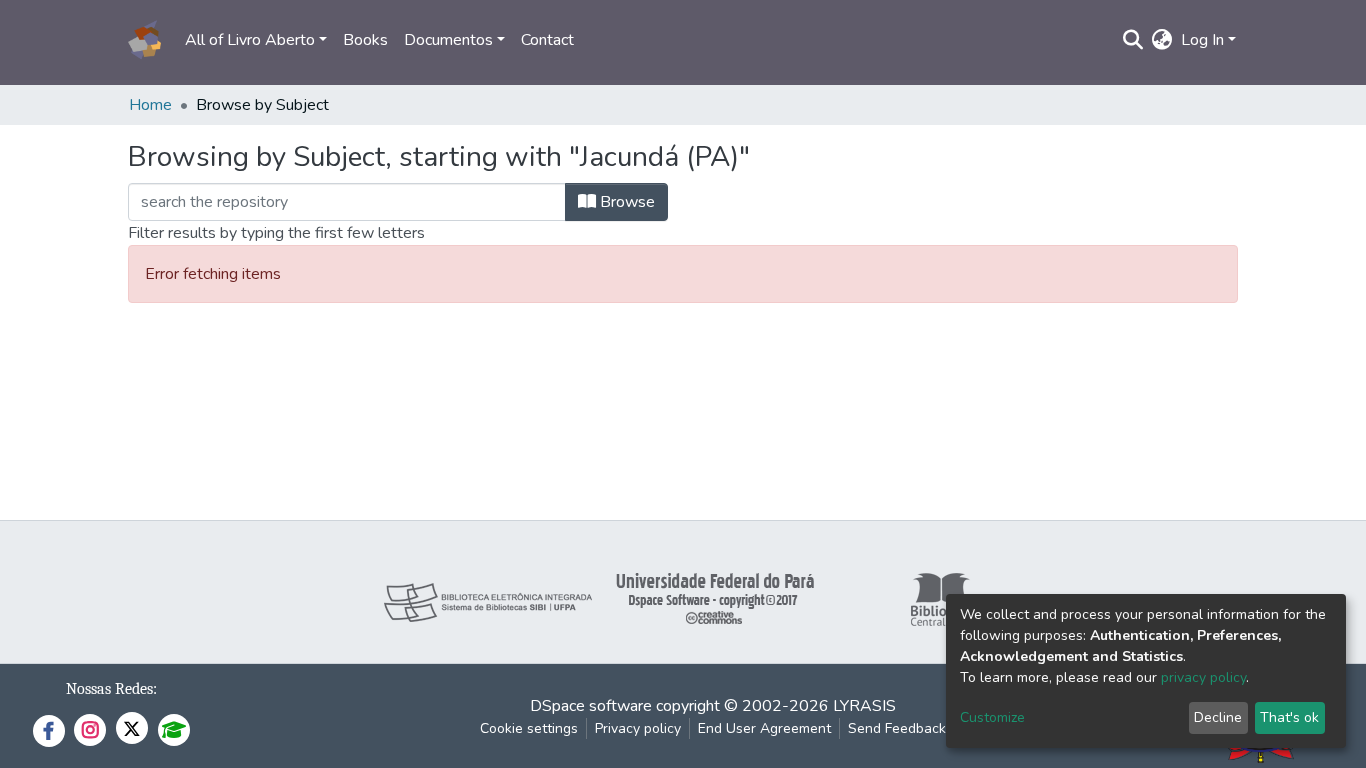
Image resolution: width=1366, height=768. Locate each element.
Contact (547, 40)
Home (150, 105)
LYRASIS (864, 706)
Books (365, 40)
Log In (1202, 40)
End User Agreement (764, 728)
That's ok (1289, 717)
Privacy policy (638, 728)
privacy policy (1203, 677)
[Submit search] (1133, 40)
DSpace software (591, 706)
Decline (1218, 717)
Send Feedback (897, 728)
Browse (625, 202)
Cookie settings (529, 728)
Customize (992, 717)
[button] (1162, 40)
